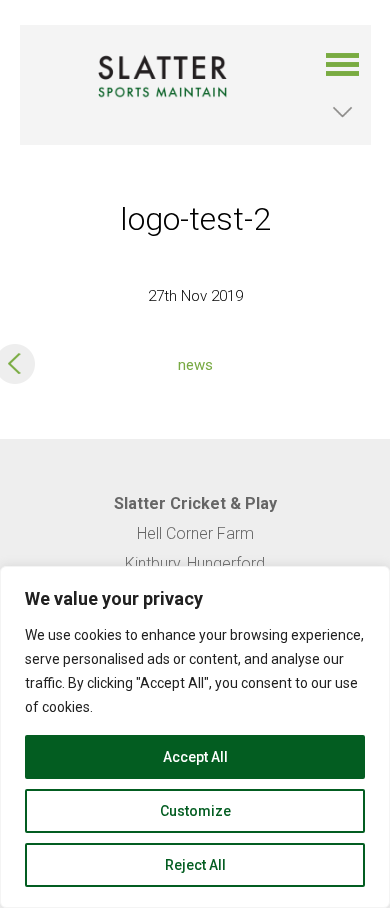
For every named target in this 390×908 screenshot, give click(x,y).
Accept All (195, 757)
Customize (195, 811)
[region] (195, 737)
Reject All (195, 865)
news (195, 365)
